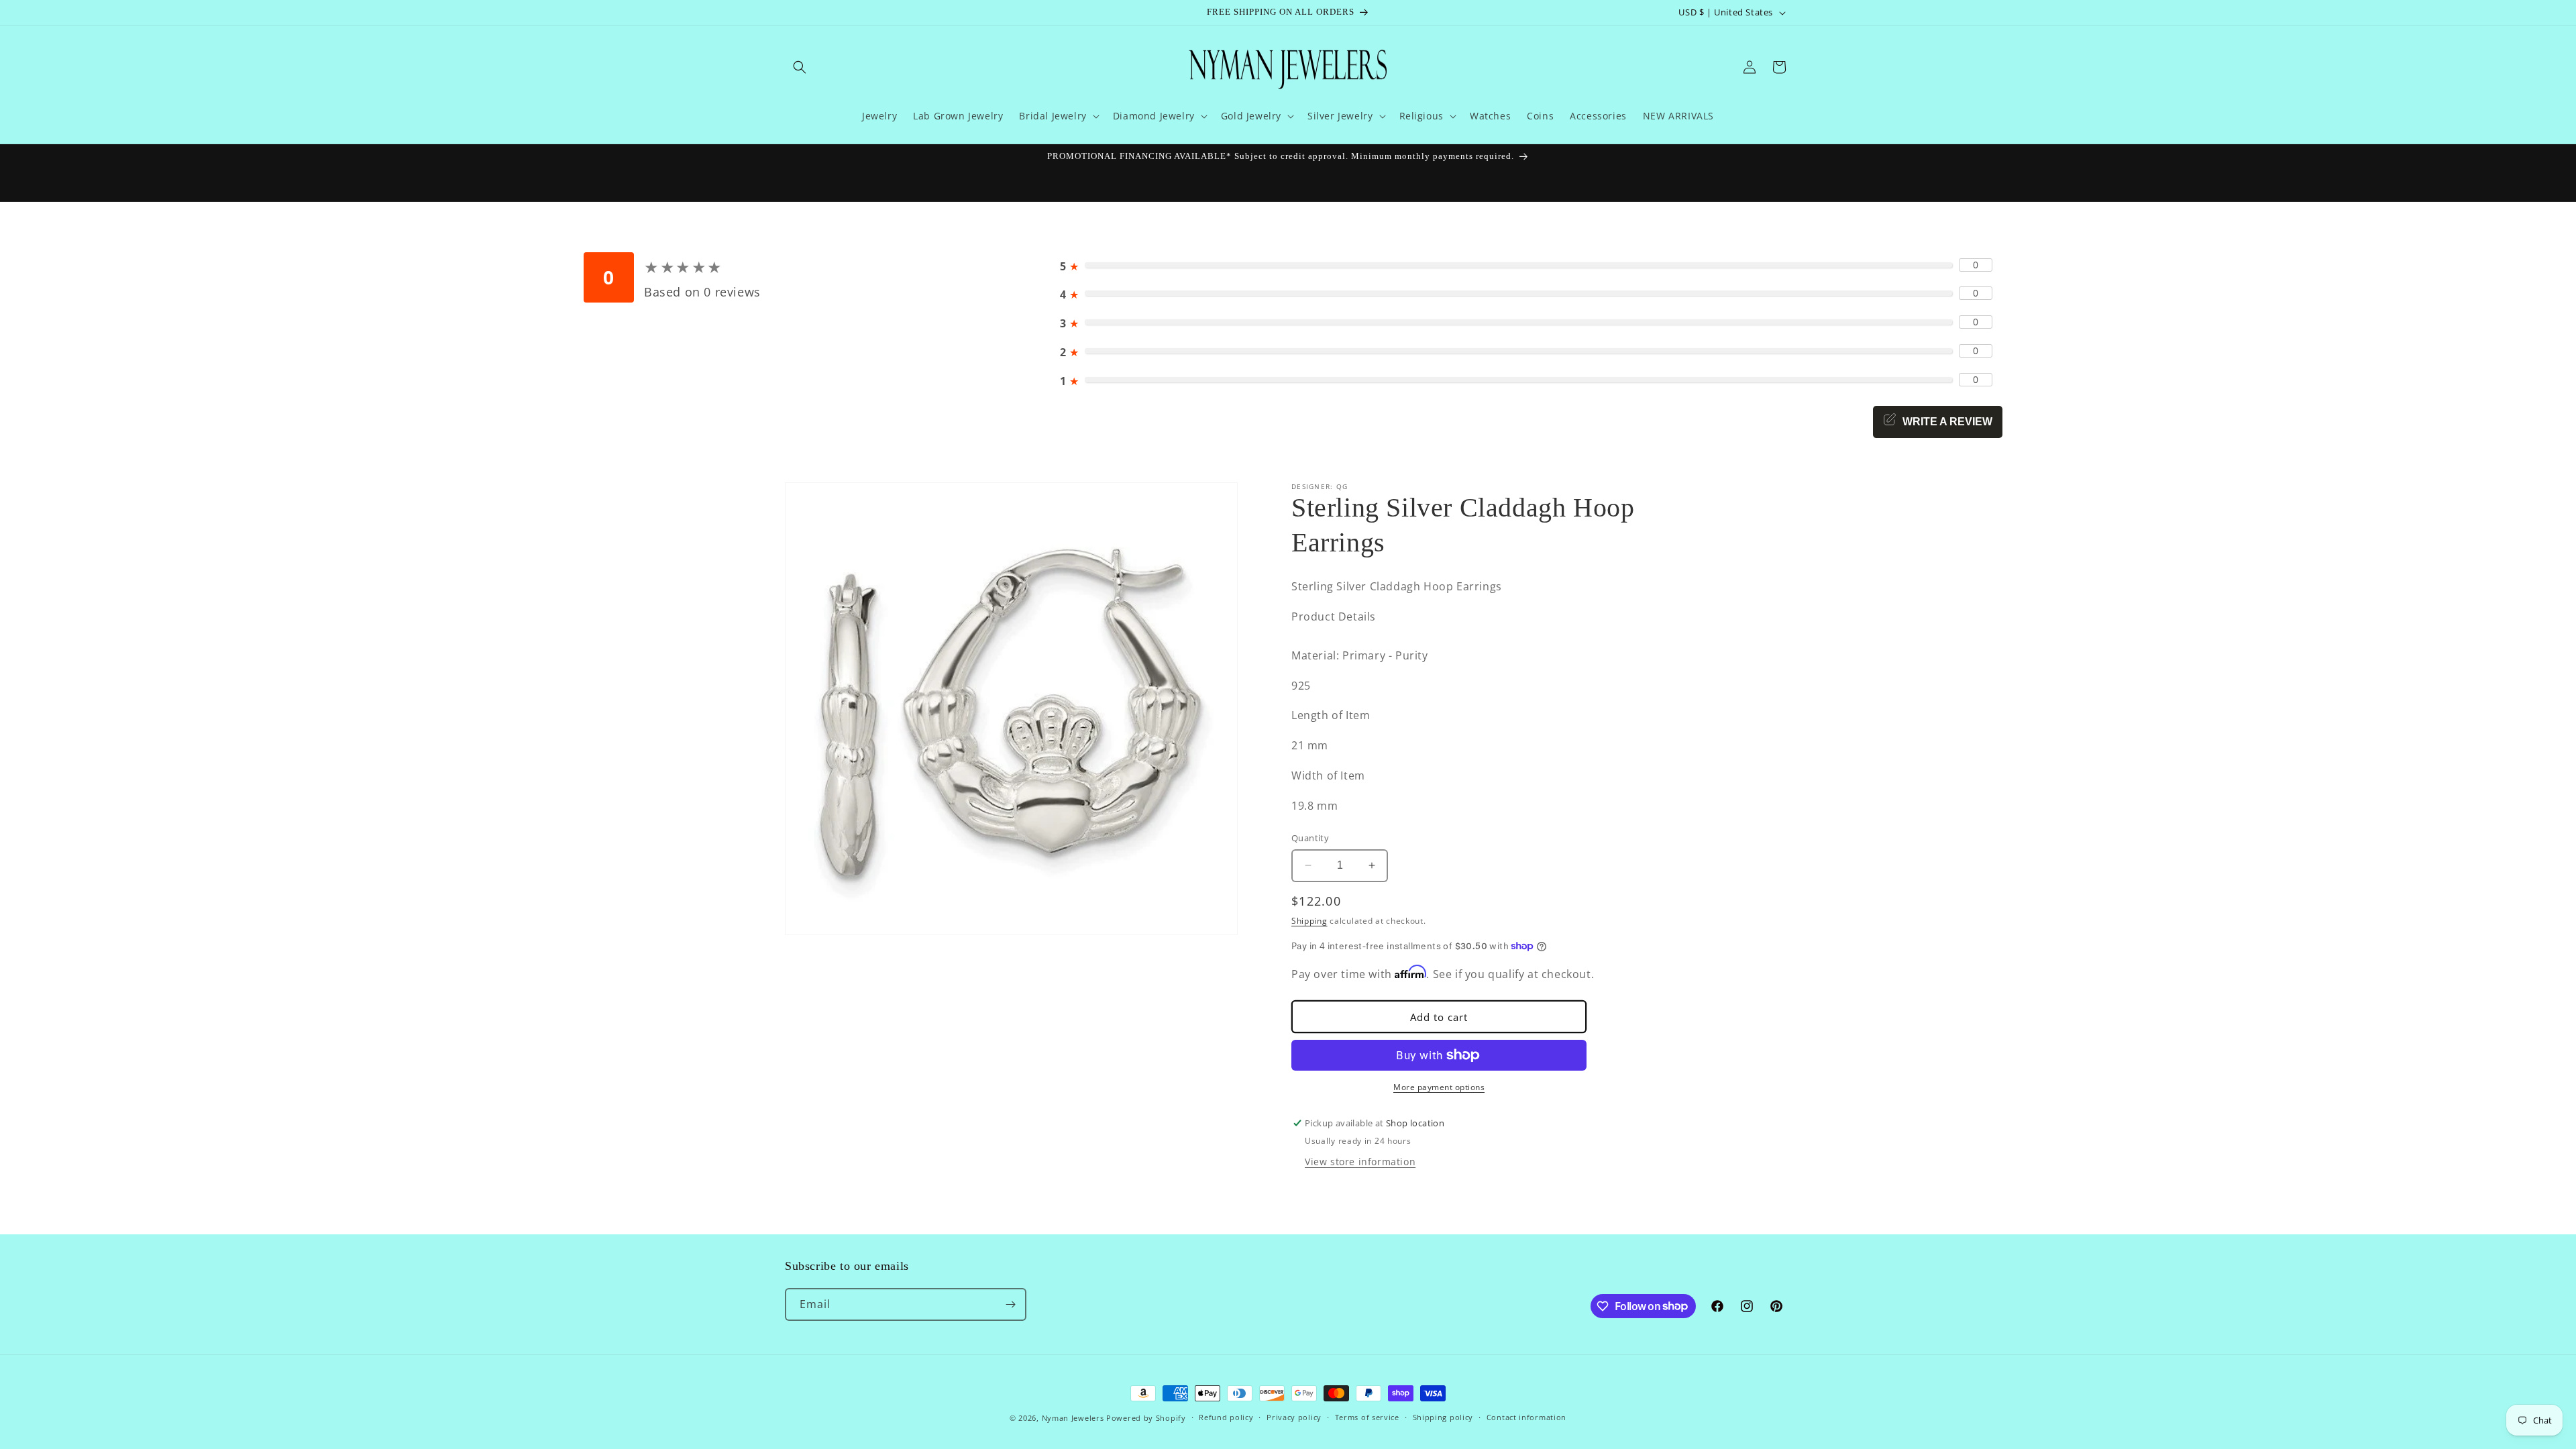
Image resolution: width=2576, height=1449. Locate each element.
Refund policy (1226, 1417)
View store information (1360, 1162)
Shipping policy (1443, 1417)
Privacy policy (1294, 1417)
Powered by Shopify (1146, 1418)
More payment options (1439, 1087)
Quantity (1310, 838)
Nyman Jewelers (1073, 1418)
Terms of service (1367, 1417)
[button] (800, 67)
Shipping (1309, 921)
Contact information (1526, 1417)
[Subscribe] (1010, 1304)
